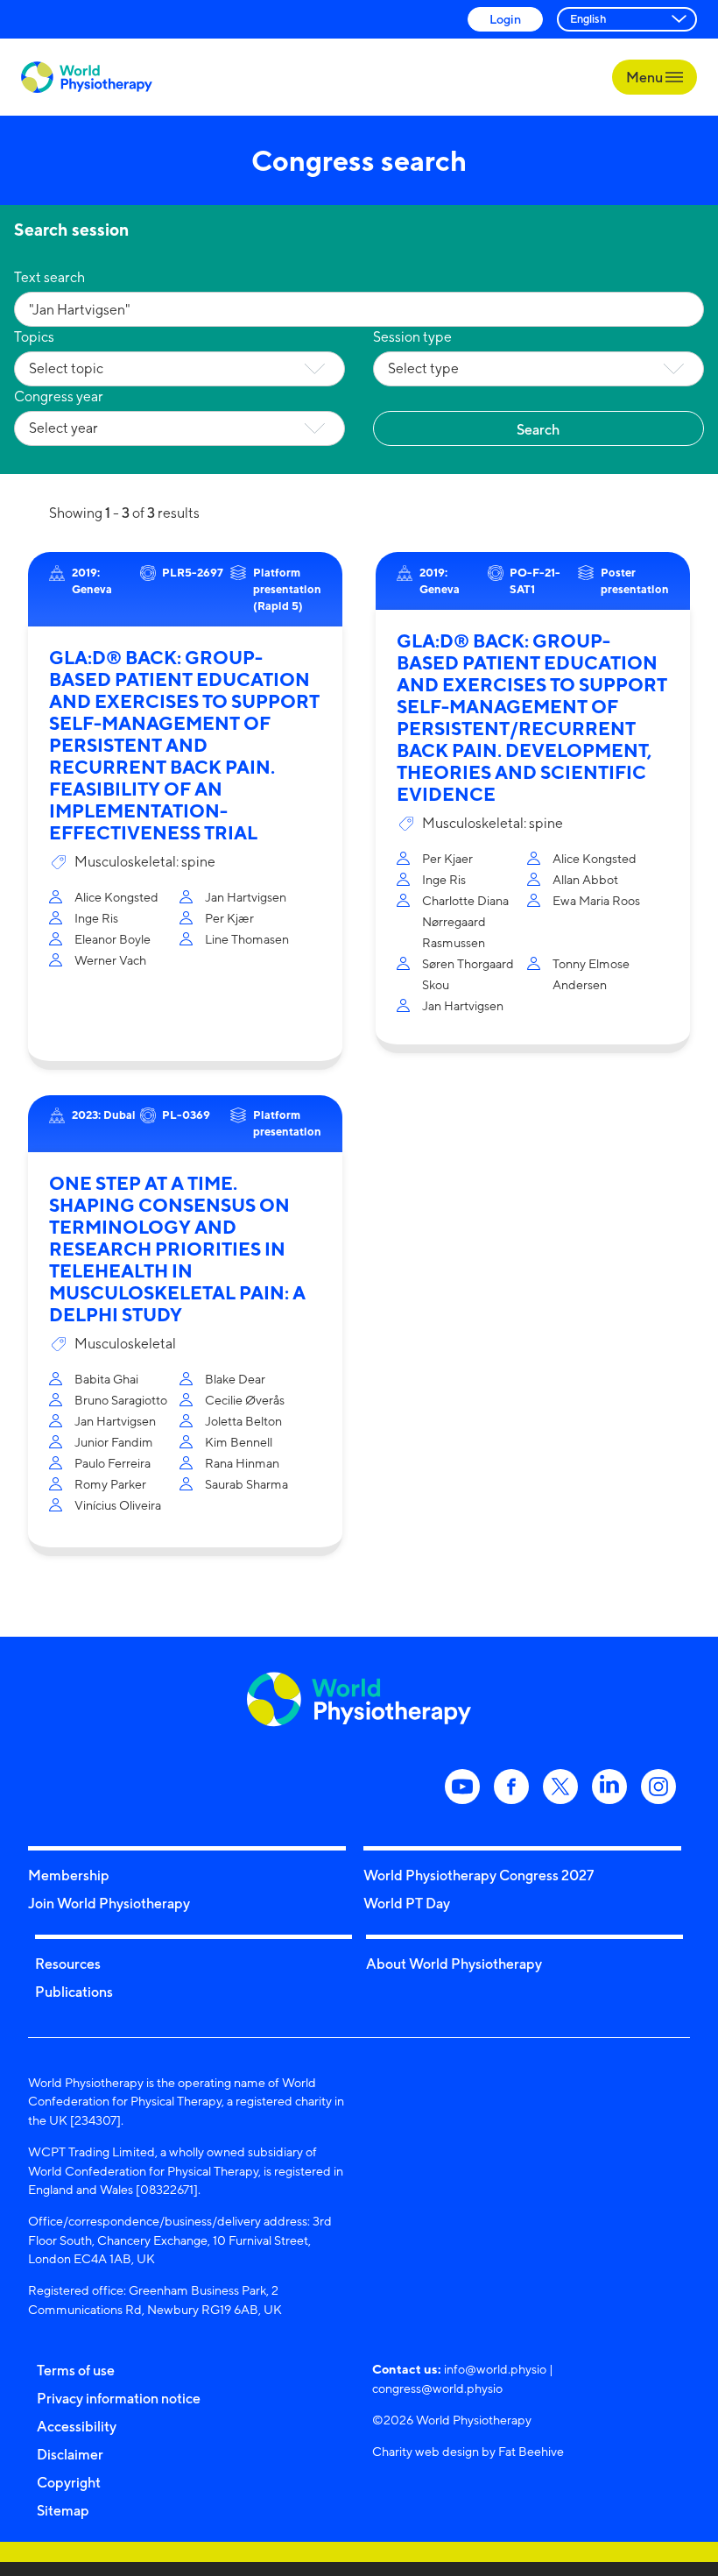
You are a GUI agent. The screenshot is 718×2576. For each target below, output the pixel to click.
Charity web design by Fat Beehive (468, 2451)
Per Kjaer (447, 858)
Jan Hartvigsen (246, 897)
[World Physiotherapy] (87, 78)
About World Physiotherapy (454, 1964)
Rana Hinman (242, 1463)
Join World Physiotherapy (109, 1903)
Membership (69, 1875)
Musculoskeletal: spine (145, 862)
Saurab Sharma (246, 1484)
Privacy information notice (119, 2398)
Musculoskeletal (125, 1344)
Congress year (59, 396)
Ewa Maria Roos (596, 900)
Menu (646, 77)
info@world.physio (495, 2369)
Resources (68, 1964)
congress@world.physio (437, 2388)
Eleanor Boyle (113, 939)
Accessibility (77, 2426)
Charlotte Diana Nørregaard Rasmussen (465, 921)
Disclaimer (70, 2454)
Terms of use (76, 2370)
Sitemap (63, 2510)
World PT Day (407, 1903)
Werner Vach (110, 960)
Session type (412, 337)
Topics (34, 337)
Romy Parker (110, 1484)
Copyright (69, 2482)
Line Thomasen (247, 939)
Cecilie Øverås (245, 1400)
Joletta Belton (243, 1421)
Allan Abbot (585, 879)
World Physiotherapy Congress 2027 (479, 1875)
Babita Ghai (106, 1379)
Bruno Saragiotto (121, 1400)
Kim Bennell (239, 1442)
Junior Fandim (114, 1442)
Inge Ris (96, 918)
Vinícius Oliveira (118, 1505)
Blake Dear (235, 1379)
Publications (74, 1992)
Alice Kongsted (116, 897)
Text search (49, 277)
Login (505, 19)
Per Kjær (229, 918)
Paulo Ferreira (113, 1463)
